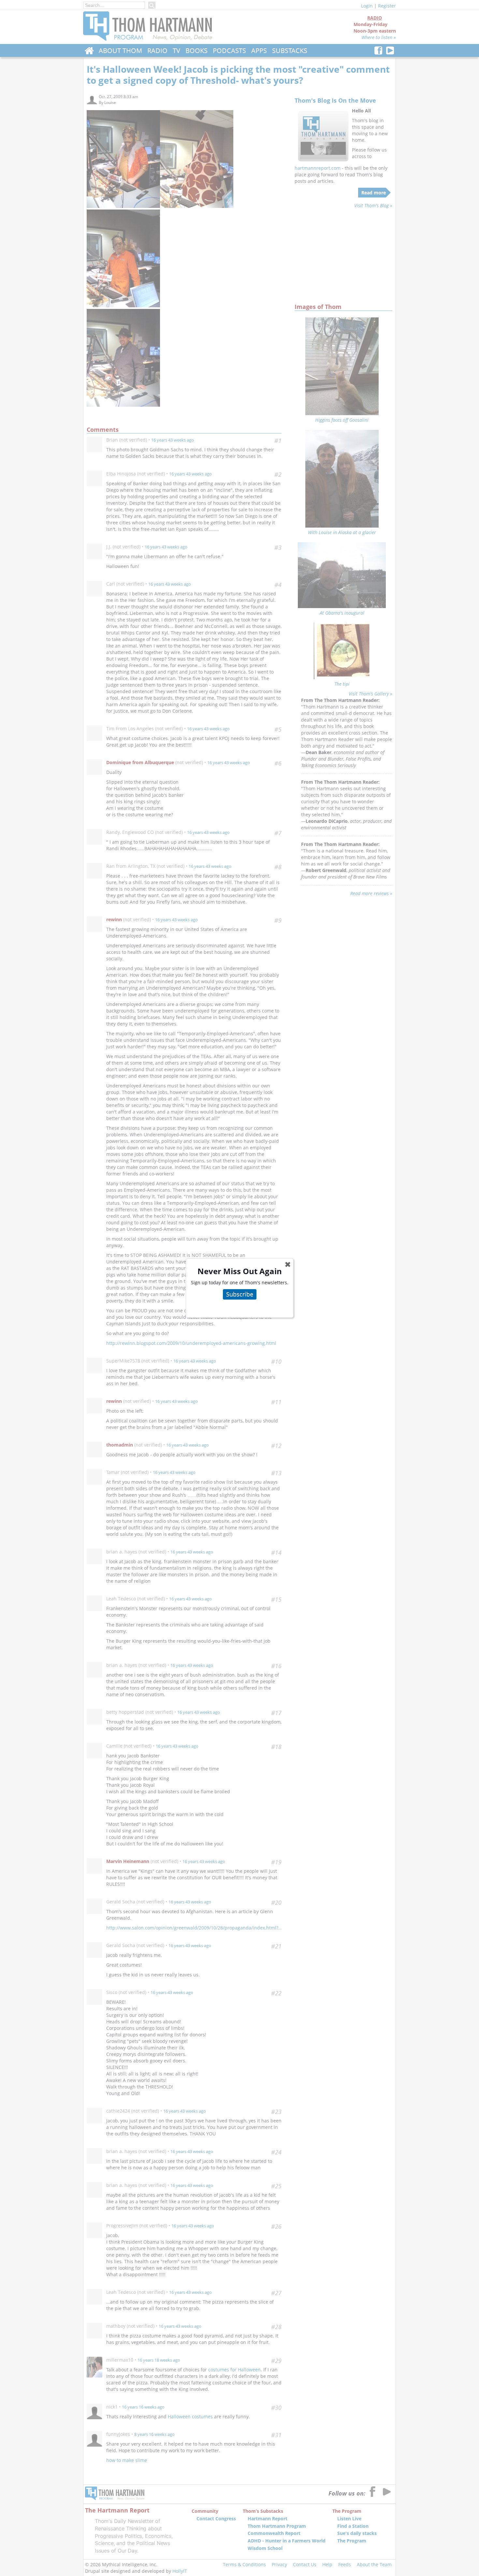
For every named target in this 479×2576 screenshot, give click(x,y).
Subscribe (240, 1294)
